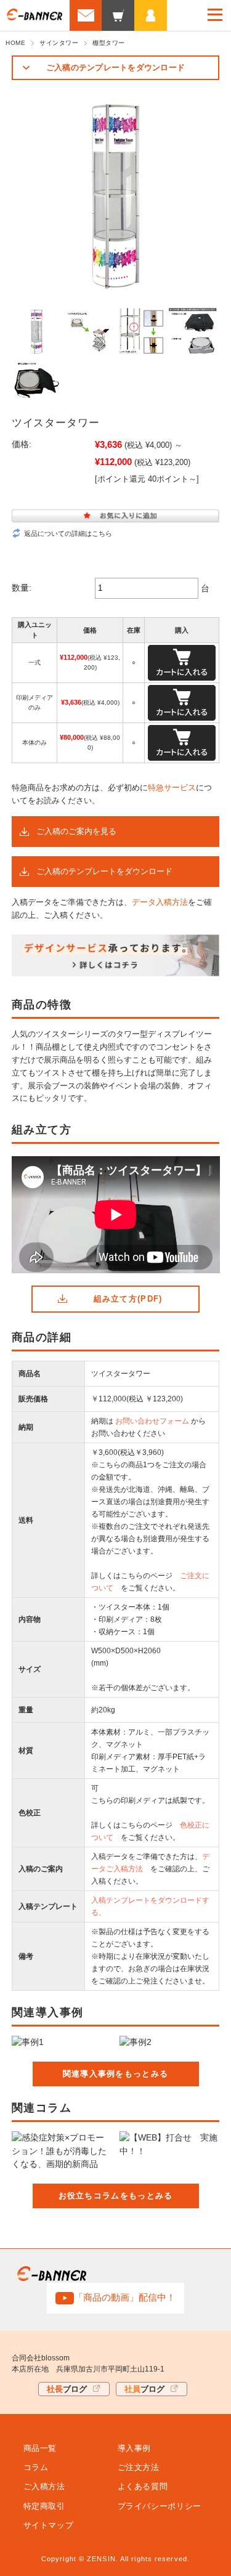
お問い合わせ (86, 15)
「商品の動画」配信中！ (125, 2297)
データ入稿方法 (160, 902)
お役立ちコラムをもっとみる (116, 2196)
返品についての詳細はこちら (68, 533)
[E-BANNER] (34, 16)
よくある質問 (143, 2486)
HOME (15, 43)
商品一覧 (40, 2448)
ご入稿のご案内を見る (76, 831)
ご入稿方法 (44, 2486)
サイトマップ (49, 2525)
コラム (36, 2467)
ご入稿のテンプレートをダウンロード (115, 67)
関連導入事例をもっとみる (116, 2074)
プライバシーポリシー (160, 2506)
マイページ (151, 15)
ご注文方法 (139, 2467)
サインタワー (59, 43)
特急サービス (172, 788)
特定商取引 (44, 2506)
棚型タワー (109, 43)
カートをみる (118, 15)
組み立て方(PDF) (128, 1299)
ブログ (67, 2389)
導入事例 (135, 2448)
